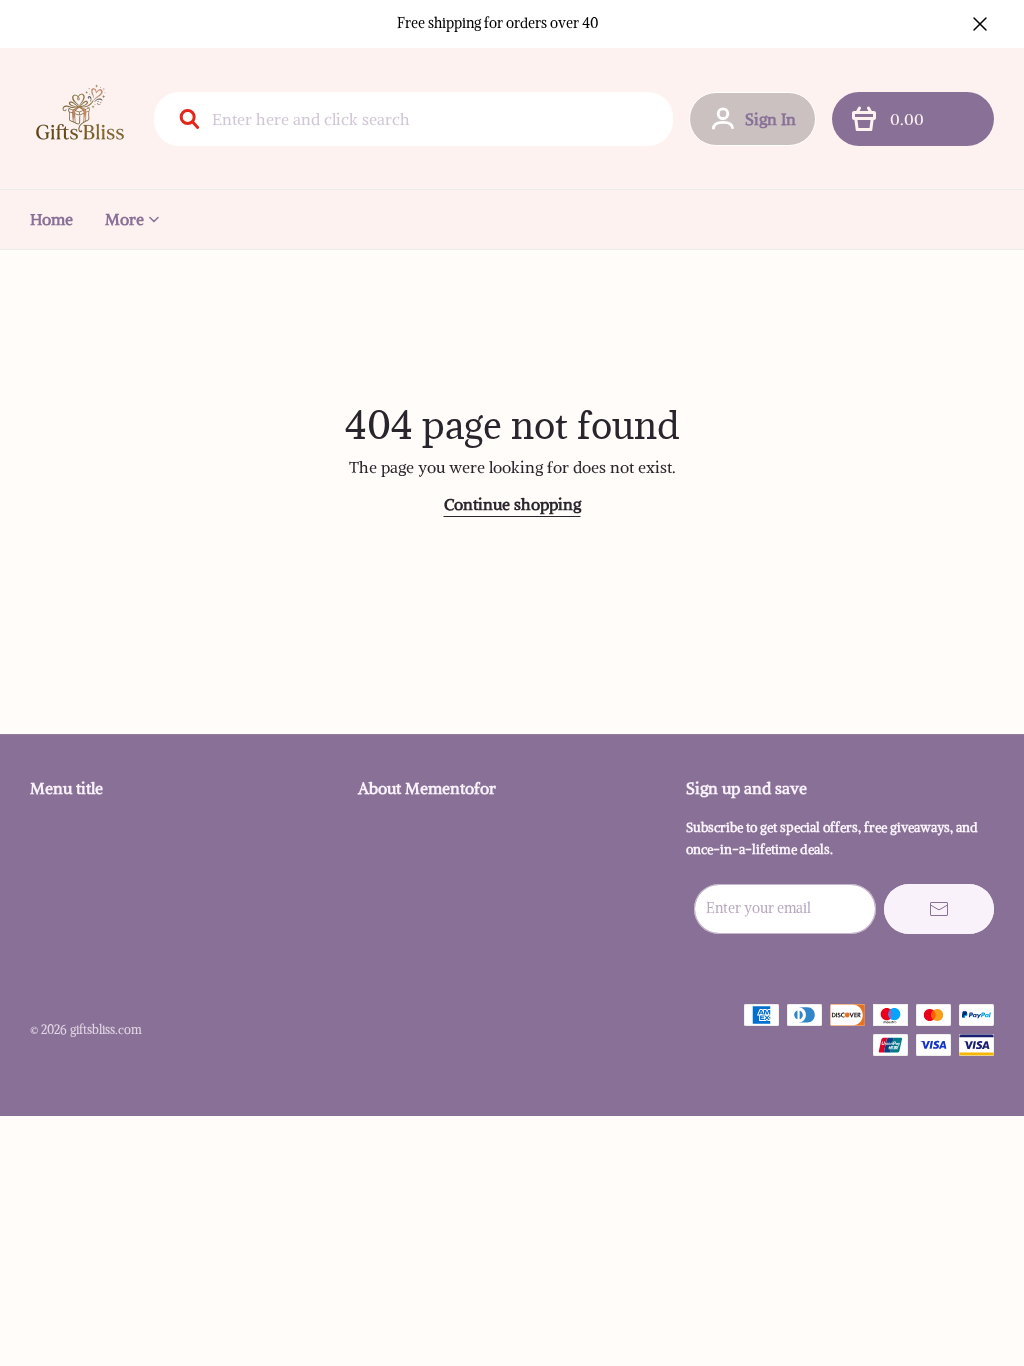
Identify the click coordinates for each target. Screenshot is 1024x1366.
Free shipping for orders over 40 (498, 23)
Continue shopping (512, 504)
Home (51, 219)
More (124, 219)
